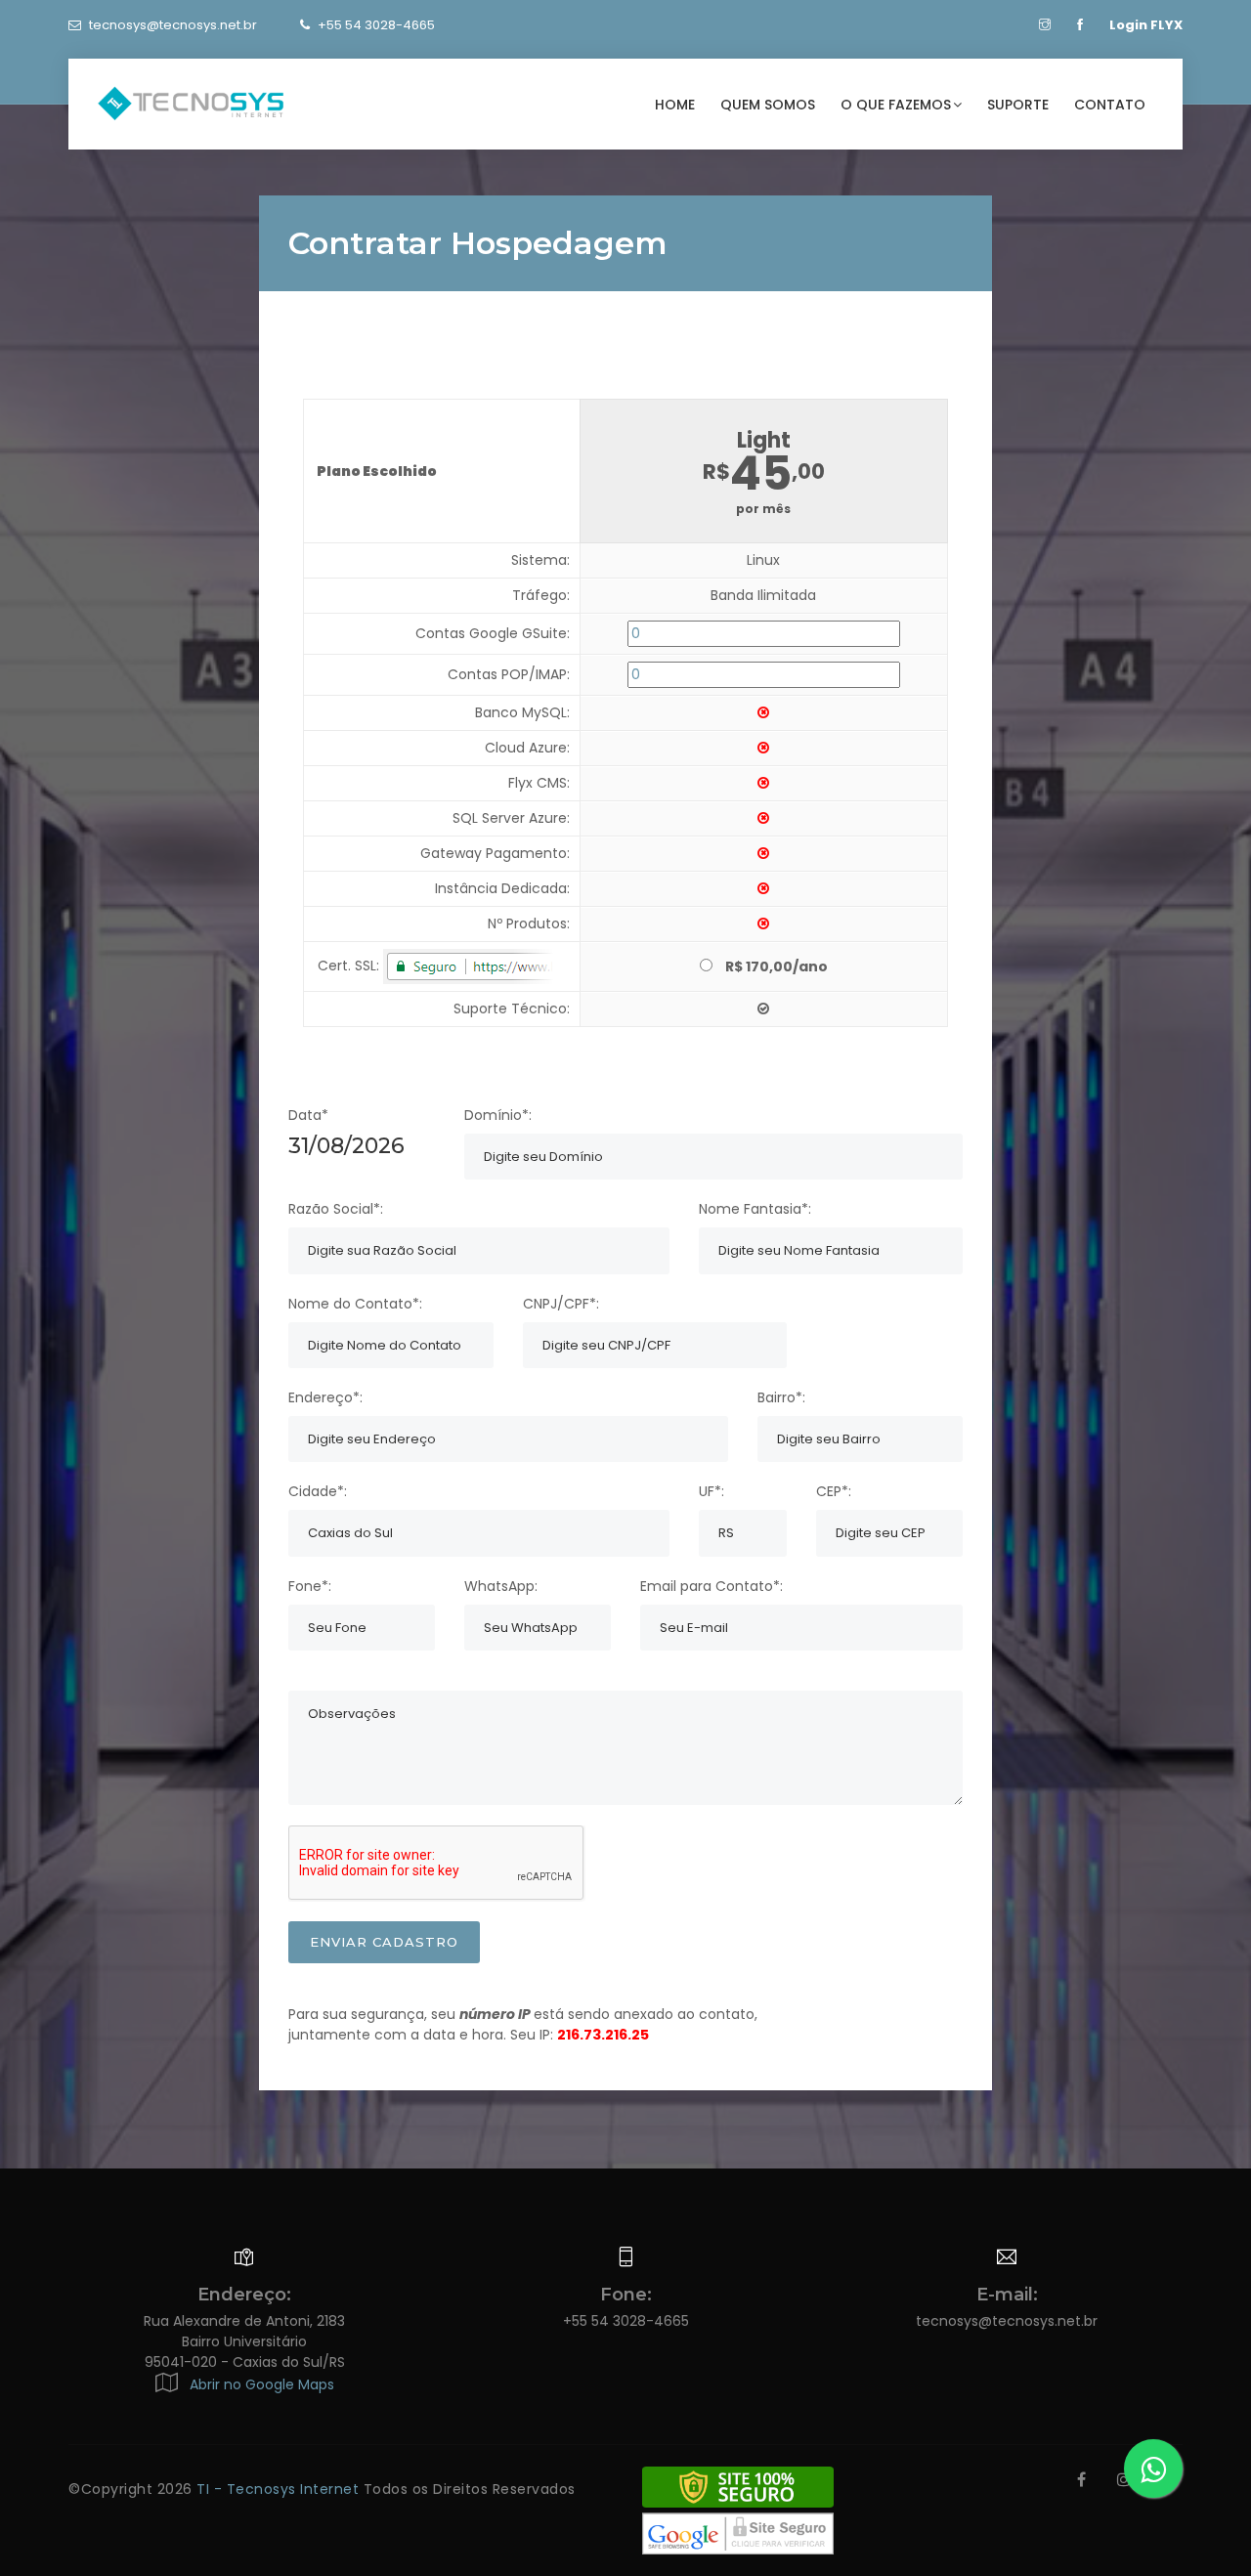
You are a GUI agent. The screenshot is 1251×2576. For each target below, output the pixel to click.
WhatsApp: (501, 1586)
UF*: (712, 1491)
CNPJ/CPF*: (561, 1304)
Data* (308, 1115)
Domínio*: (498, 1115)
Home (675, 105)
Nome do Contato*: (355, 1304)
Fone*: (310, 1586)
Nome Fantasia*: (755, 1209)
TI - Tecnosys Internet (280, 2489)
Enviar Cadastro (384, 1942)
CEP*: (834, 1491)
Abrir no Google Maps (258, 2384)
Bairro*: (781, 1397)
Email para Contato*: (712, 1586)
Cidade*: (318, 1491)
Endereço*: (325, 1397)
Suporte (1018, 105)
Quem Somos (768, 105)
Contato (1110, 105)
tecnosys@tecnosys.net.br (173, 25)
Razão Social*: (336, 1209)
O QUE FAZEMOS (896, 105)
